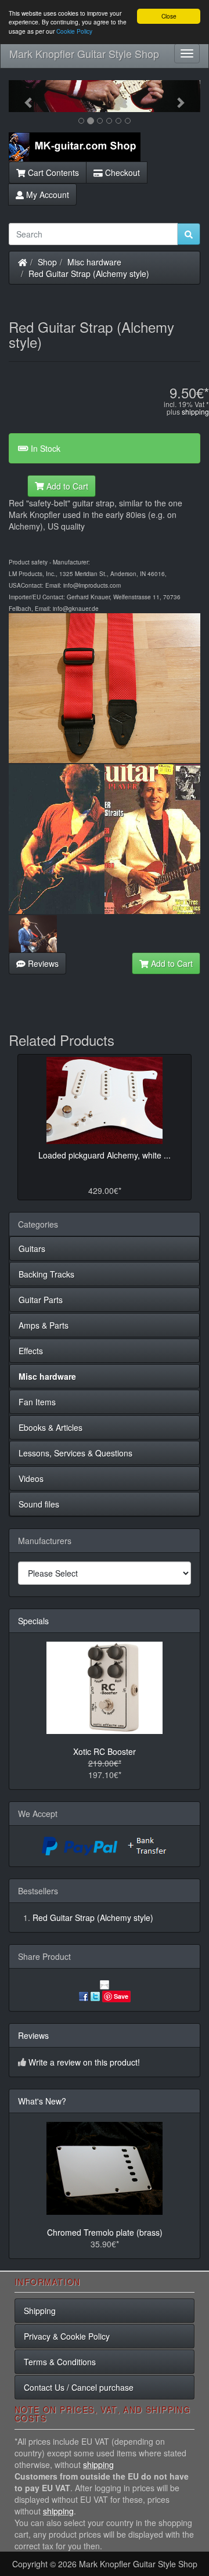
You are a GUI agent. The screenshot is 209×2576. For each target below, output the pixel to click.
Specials (33, 1621)
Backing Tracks (46, 1274)
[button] (23, 96)
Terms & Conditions (60, 2362)
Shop (47, 262)
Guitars (32, 1249)
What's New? (42, 2101)
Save (121, 1996)
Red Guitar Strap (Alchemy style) (89, 274)
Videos (31, 1478)
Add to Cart (66, 486)
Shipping (40, 2311)
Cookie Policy (74, 31)
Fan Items (37, 1402)
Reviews (42, 963)
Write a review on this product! (84, 2062)
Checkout (121, 172)
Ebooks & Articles (51, 1427)
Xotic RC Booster (105, 1751)
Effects (31, 1351)
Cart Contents (52, 172)
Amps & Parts (44, 1325)
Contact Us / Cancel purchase (79, 2387)
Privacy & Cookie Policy (67, 2336)
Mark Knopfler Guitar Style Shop (84, 53)
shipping (195, 411)
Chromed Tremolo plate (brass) (105, 2232)
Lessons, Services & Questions (75, 1453)
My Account (46, 195)
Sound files (39, 1504)
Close (169, 16)
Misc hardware (94, 262)
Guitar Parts (41, 1300)
